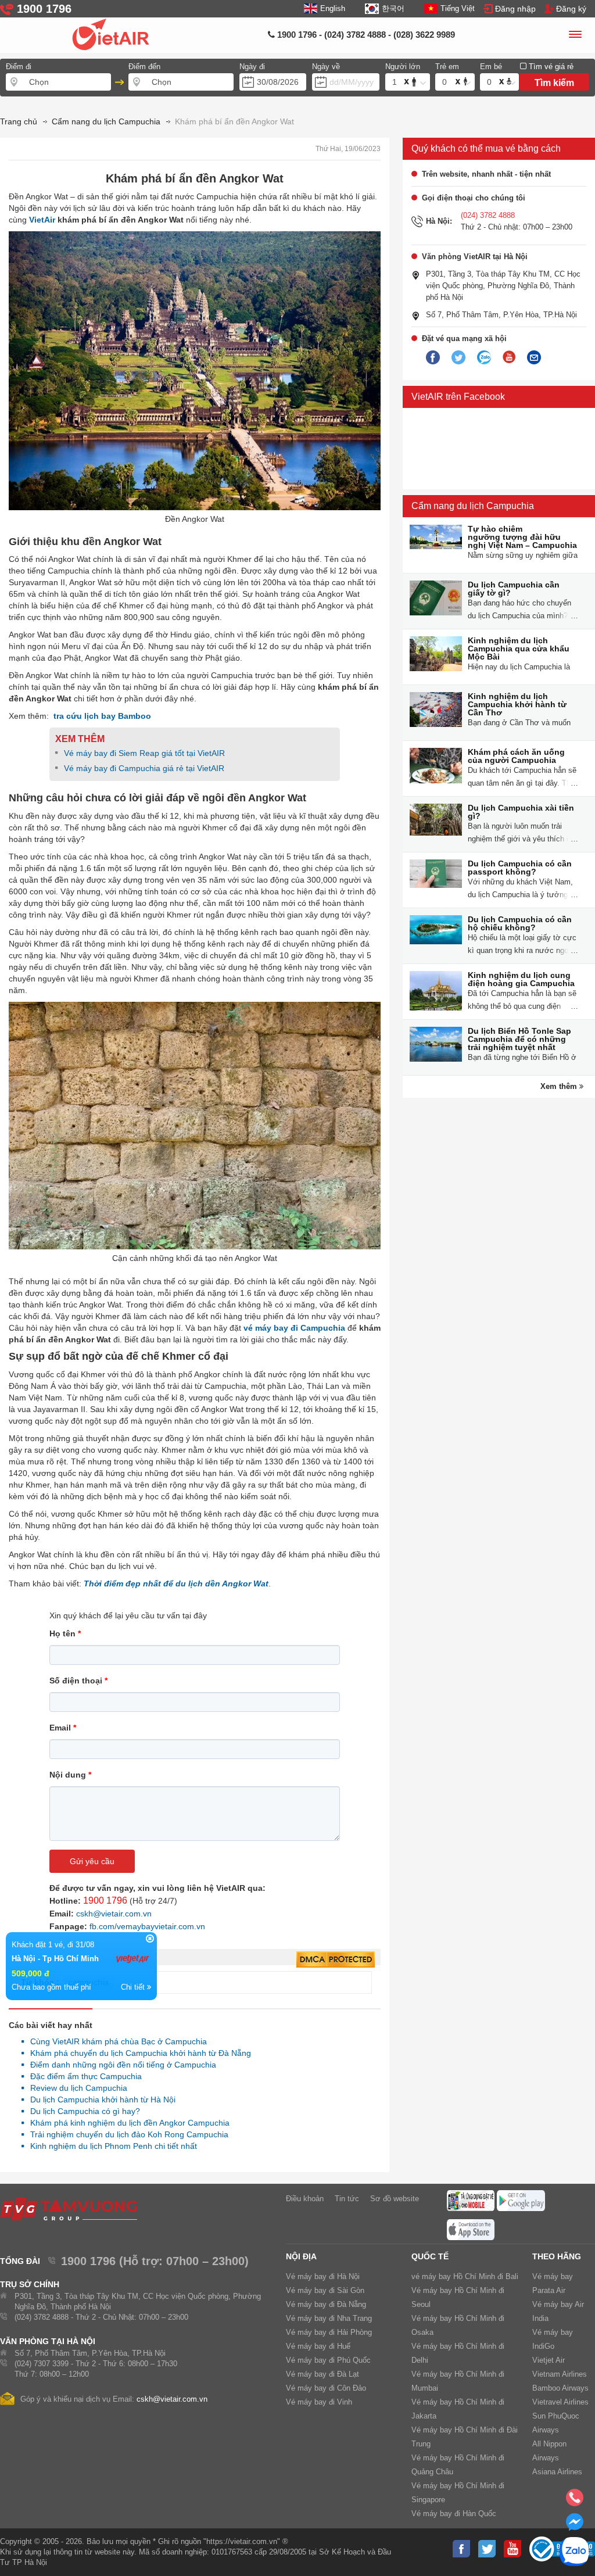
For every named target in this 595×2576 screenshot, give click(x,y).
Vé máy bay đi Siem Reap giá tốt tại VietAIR (144, 753)
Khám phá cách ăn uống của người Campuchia (516, 756)
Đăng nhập (515, 9)
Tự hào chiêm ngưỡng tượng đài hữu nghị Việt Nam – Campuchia (522, 537)
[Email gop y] (534, 358)
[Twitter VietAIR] (458, 358)
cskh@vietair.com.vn (114, 1914)
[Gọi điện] (575, 2501)
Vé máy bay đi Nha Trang (329, 2318)
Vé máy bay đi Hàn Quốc (454, 2514)
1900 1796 (105, 1900)
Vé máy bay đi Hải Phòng (329, 2332)
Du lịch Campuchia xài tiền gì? (521, 812)
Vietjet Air (549, 2360)
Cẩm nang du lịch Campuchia (473, 506)
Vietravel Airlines (560, 2402)
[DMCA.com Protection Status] (336, 1960)
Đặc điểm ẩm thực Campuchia (83, 2076)
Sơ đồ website (395, 2199)
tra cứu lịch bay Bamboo (102, 716)
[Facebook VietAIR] (433, 358)
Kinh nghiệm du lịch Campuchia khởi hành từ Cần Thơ (517, 704)
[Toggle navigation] (575, 36)
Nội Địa (301, 2256)
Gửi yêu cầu (92, 1861)
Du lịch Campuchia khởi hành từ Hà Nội (100, 2100)
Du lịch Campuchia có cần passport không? (520, 868)
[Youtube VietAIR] (509, 357)
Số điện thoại (78, 1681)
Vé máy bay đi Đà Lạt (322, 2374)
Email (63, 1728)
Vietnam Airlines (560, 2374)
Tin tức (347, 2199)
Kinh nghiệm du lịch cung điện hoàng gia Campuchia (521, 979)
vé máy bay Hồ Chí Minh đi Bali (465, 2276)
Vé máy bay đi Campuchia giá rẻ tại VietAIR (145, 768)
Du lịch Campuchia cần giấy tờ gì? (514, 589)
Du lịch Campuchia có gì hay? (82, 2111)
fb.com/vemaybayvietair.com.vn (147, 1926)
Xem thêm (560, 1086)
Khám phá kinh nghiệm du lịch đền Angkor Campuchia (127, 2123)
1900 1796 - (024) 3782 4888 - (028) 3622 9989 (365, 35)
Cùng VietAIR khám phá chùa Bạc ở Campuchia (115, 2041)
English (333, 8)
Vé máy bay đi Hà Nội (323, 2276)
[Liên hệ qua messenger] (575, 2525)
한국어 (393, 8)
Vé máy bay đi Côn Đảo (326, 2388)
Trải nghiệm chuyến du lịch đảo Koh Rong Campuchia (126, 2134)
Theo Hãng (557, 2256)
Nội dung (70, 1775)
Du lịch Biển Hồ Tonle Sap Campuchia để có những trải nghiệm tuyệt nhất (519, 1039)
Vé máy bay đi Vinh (319, 2402)
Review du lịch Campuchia (76, 2088)
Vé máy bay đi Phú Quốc (328, 2360)
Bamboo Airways (560, 2388)
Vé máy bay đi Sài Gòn (325, 2290)
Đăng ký (571, 9)
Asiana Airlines (557, 2472)
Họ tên (65, 1633)
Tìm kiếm (554, 83)
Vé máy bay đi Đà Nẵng (326, 2304)
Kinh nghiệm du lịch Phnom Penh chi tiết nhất (110, 2146)
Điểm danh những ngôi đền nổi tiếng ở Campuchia (120, 2065)
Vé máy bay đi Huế (318, 2346)
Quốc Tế (430, 2256)
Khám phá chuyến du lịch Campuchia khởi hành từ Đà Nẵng (137, 2053)
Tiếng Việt (458, 8)
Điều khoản (305, 2199)
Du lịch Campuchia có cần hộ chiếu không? (520, 923)
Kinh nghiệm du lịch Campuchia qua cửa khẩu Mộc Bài (519, 649)
